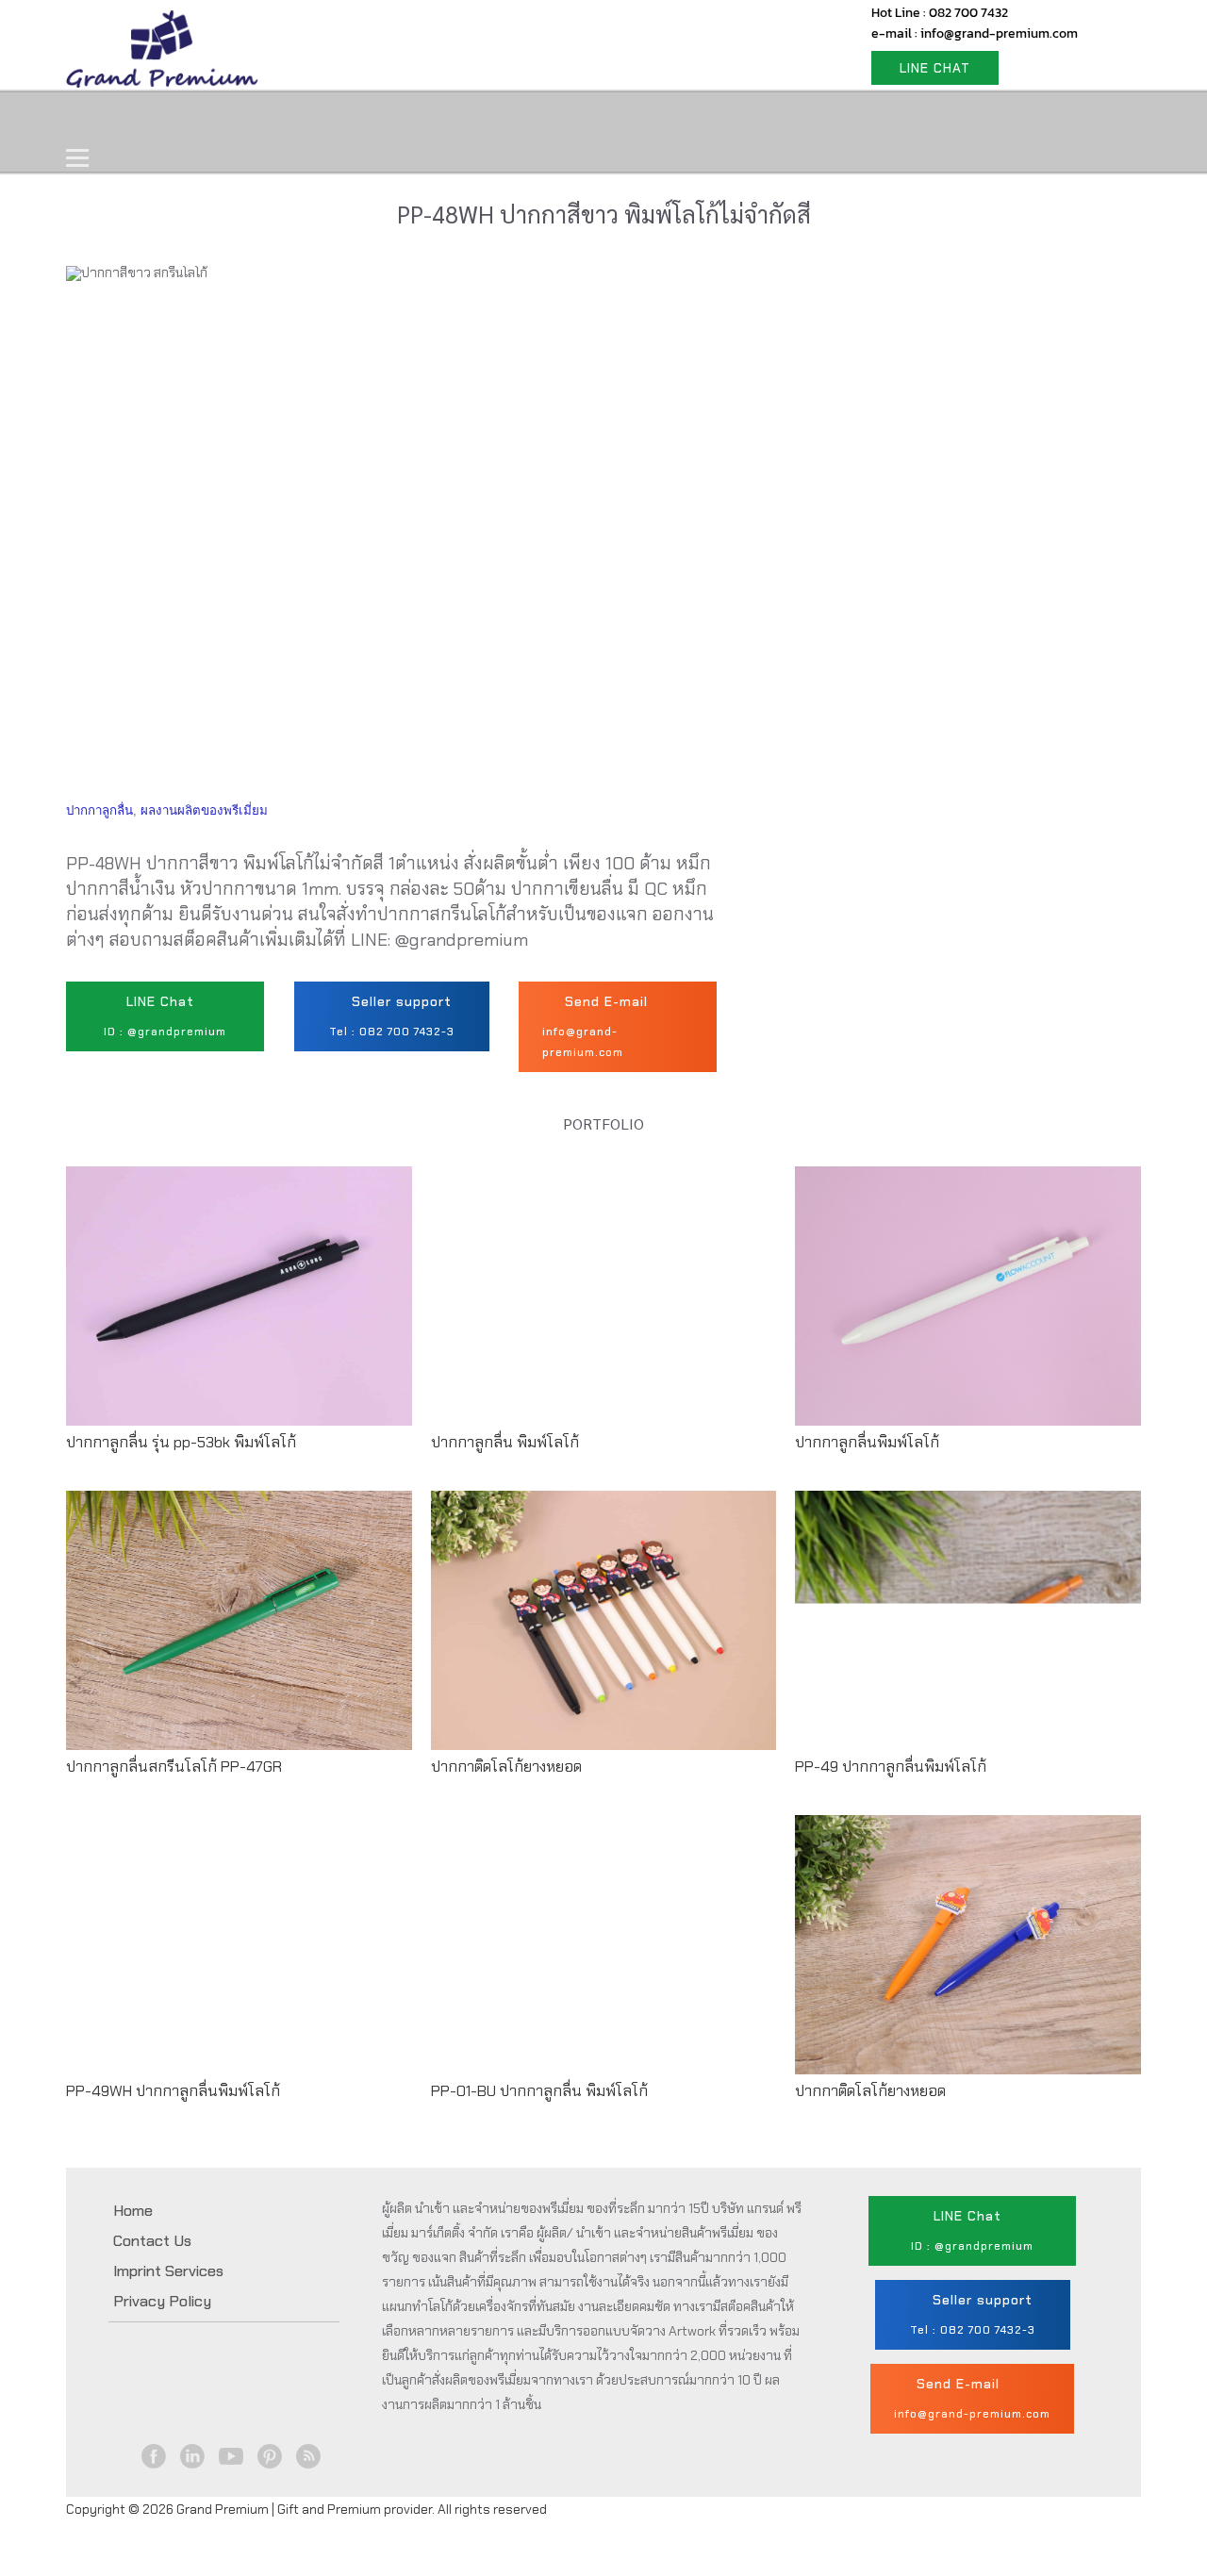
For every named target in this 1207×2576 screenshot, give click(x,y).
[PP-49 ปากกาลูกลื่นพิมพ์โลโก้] (968, 1637)
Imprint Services (168, 2271)
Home (110, 119)
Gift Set (319, 119)
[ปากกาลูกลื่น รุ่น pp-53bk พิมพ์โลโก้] (239, 1313)
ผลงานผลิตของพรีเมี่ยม (204, 810)
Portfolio (426, 119)
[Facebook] (154, 2456)
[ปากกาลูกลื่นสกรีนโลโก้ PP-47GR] (239, 1637)
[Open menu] (77, 158)
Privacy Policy (162, 2301)
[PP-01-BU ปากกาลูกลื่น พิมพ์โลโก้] (604, 1962)
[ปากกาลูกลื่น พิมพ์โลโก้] (604, 1313)
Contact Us (545, 119)
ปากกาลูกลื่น (99, 810)
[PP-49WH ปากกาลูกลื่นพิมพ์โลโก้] (239, 1962)
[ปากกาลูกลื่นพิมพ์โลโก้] (968, 1313)
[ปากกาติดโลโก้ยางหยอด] (604, 1637)
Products (211, 119)
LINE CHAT (935, 68)
